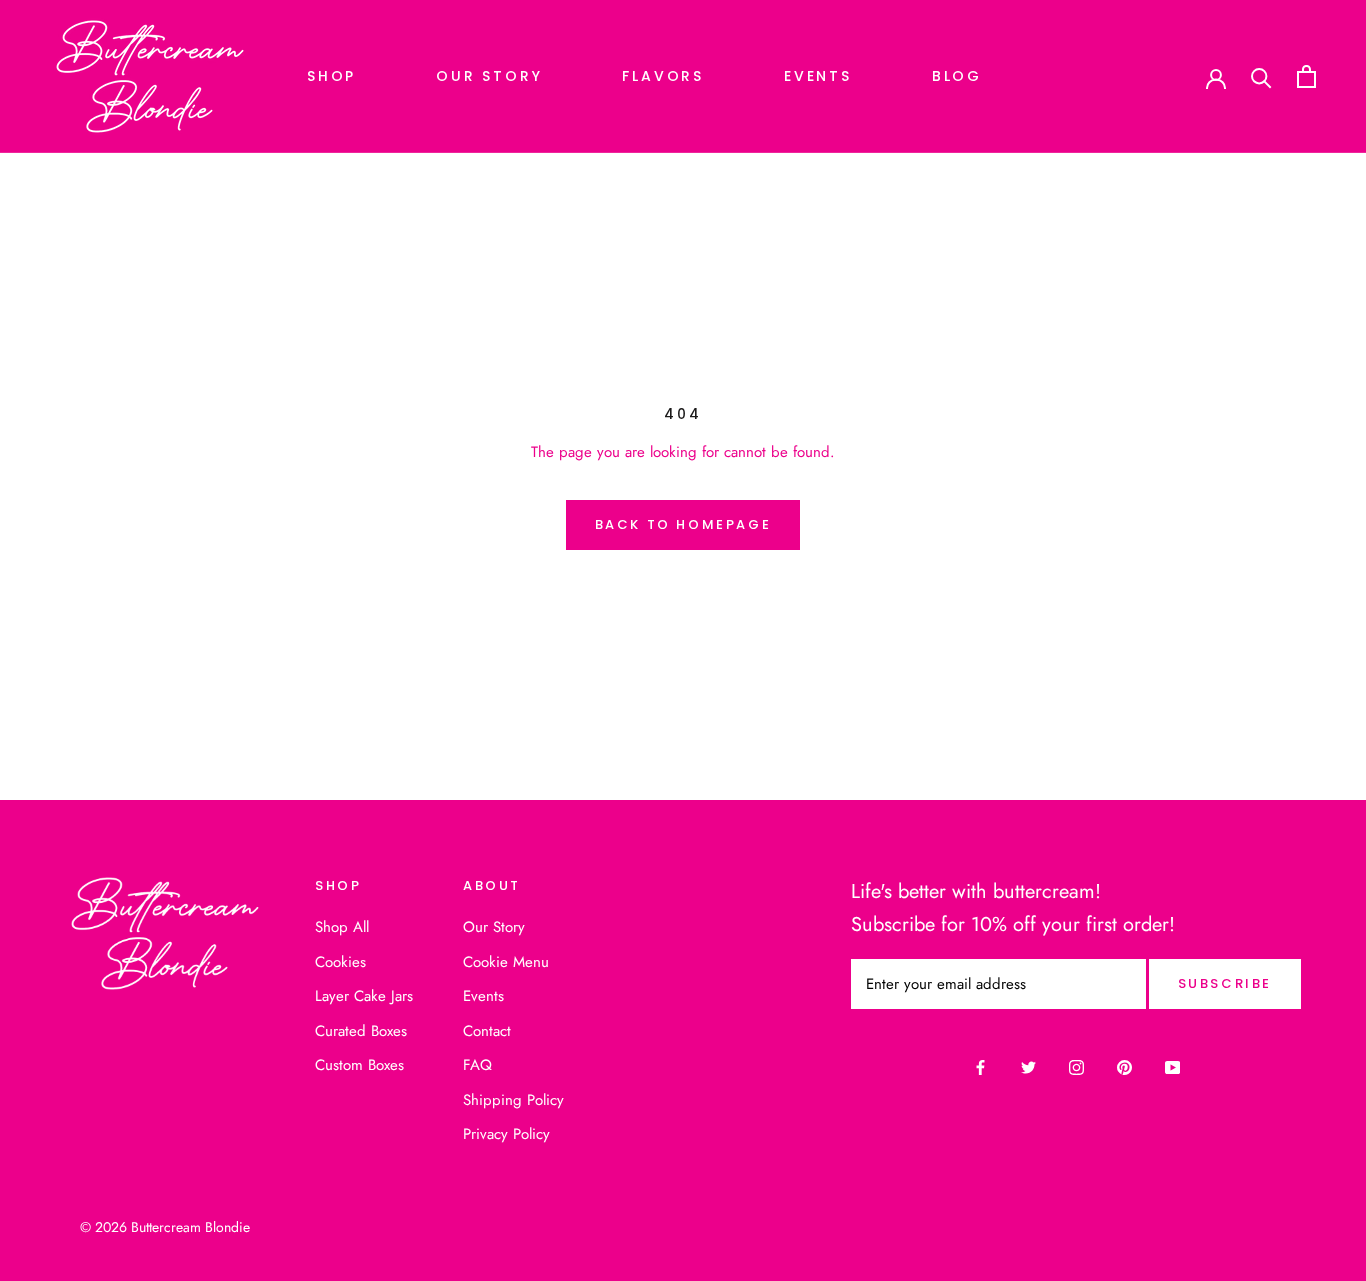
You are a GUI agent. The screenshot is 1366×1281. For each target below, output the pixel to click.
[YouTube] (1172, 1067)
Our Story (489, 76)
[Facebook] (980, 1067)
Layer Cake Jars (364, 996)
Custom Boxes (359, 1065)
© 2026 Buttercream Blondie (165, 1227)
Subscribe (1225, 983)
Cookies (340, 962)
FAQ (477, 1065)
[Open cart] (1306, 76)
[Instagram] (1076, 1067)
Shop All (342, 927)
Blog (957, 76)
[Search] (1261, 76)
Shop (331, 76)
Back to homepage (683, 524)
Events (818, 76)
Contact (487, 1031)
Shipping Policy (513, 1100)
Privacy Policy (506, 1134)
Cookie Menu (506, 962)
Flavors (663, 76)
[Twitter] (1028, 1067)
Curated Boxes (361, 1031)
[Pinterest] (1124, 1067)
